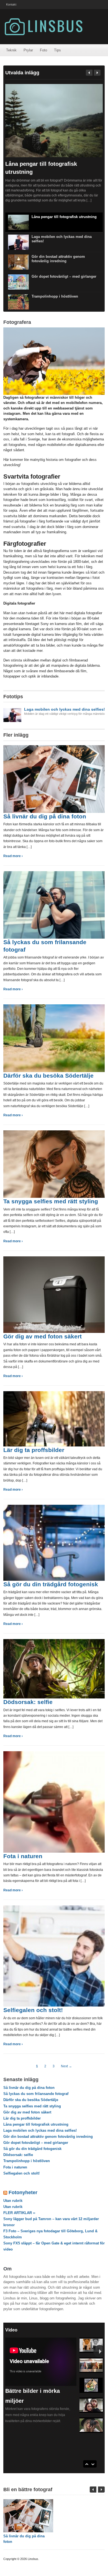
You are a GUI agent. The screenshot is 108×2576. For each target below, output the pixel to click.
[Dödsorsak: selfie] (54, 1668)
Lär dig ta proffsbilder (34, 1450)
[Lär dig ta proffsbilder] (54, 1418)
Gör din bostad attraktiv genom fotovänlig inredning (58, 259)
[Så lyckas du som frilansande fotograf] (54, 905)
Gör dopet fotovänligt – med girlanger (64, 276)
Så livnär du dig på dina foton (45, 816)
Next (97, 73)
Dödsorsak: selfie (28, 1702)
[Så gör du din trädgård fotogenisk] (54, 1542)
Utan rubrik (13, 2201)
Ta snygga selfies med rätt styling (51, 1201)
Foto (43, 50)
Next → (66, 2066)
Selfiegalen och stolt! (33, 2010)
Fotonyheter (23, 2192)
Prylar (28, 50)
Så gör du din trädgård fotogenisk (51, 1584)
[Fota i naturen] (54, 1802)
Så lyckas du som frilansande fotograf (36, 2094)
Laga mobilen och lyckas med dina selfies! (40, 2130)
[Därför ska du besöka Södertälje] (54, 1038)
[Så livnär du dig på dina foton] (54, 779)
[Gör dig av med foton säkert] (54, 1294)
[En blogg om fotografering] (43, 26)
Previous (89, 73)
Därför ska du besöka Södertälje (48, 1076)
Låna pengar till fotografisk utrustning (64, 217)
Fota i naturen (23, 1856)
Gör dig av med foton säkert (43, 1336)
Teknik (11, 50)
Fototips (13, 697)
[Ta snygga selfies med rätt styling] (54, 1164)
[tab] (54, 714)
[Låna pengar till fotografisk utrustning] (54, 120)
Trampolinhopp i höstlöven (55, 296)
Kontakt (11, 4)
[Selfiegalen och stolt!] (54, 1956)
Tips (57, 50)
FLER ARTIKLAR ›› (19, 2213)
